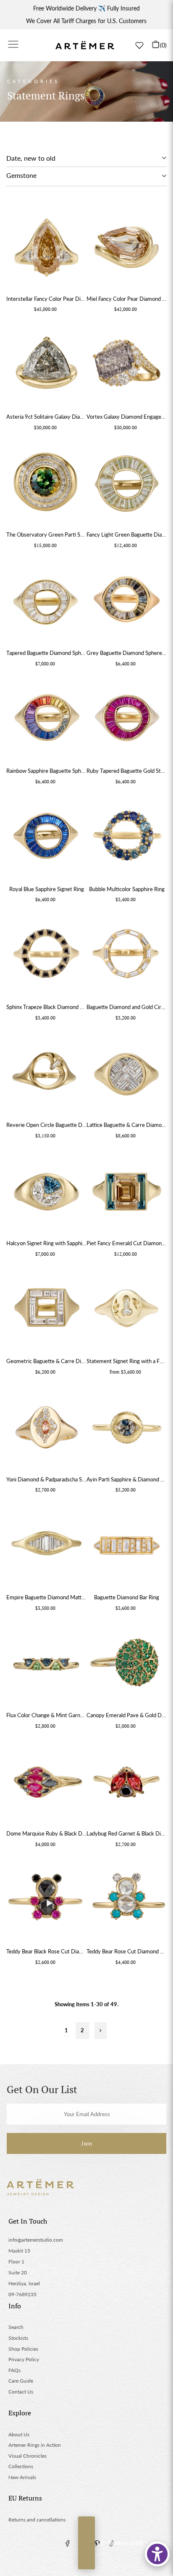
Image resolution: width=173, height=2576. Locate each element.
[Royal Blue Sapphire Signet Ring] (46, 838)
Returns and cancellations (37, 2520)
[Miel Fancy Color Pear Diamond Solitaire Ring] (127, 247)
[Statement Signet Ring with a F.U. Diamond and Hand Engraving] (127, 1310)
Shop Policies (23, 2349)
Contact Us (21, 2392)
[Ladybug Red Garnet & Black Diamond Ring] (127, 1782)
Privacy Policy (24, 2359)
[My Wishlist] (139, 45)
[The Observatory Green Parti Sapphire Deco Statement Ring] (46, 484)
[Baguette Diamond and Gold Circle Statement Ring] (127, 956)
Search (16, 2327)
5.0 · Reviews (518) (86, 2543)
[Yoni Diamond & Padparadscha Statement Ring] (46, 1428)
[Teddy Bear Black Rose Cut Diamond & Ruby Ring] (46, 1900)
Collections (21, 2466)
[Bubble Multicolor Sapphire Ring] (127, 838)
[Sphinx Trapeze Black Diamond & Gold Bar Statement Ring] (46, 956)
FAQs (14, 2370)
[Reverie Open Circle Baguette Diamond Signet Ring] (46, 1074)
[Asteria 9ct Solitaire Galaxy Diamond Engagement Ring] (46, 365)
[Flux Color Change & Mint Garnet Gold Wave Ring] (46, 1664)
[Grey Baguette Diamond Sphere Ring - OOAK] (127, 601)
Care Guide (21, 2381)
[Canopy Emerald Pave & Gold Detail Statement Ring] (127, 1664)
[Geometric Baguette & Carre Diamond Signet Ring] (46, 1310)
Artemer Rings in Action (35, 2445)
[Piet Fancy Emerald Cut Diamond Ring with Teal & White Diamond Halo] (127, 1192)
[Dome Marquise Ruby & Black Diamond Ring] (46, 1782)
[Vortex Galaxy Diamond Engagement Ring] (127, 365)
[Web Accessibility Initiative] (157, 2554)
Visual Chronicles (28, 2456)
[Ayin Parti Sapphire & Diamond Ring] (127, 1428)
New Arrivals (22, 2477)
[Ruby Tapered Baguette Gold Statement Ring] (127, 720)
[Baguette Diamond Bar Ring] (127, 1546)
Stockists (18, 2338)
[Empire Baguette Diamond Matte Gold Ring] (46, 1546)
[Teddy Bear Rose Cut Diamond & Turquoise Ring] (127, 1900)
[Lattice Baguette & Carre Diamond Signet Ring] (127, 1074)
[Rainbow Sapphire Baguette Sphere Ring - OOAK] (46, 720)
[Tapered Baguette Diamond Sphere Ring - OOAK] (46, 601)
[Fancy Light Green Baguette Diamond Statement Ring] (127, 484)
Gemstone (21, 175)
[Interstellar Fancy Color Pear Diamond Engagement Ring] (46, 247)
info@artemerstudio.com (36, 2240)
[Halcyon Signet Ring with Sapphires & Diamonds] (46, 1192)
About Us (19, 2434)
